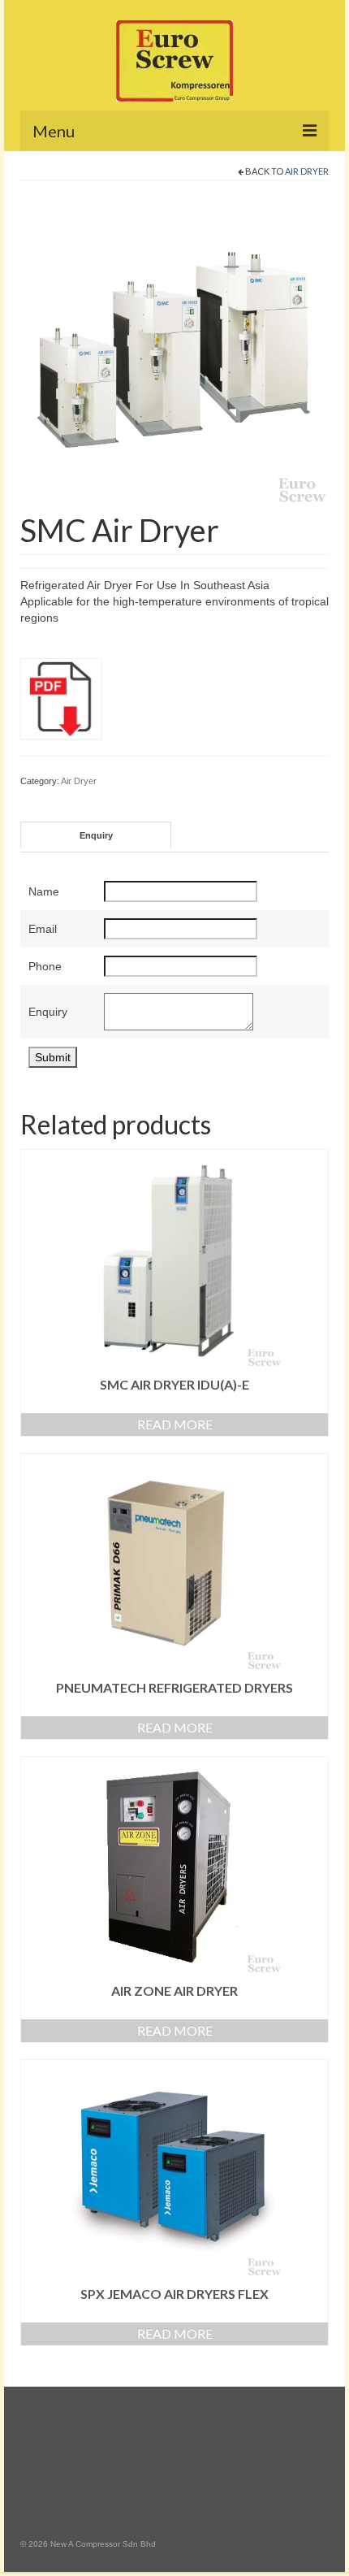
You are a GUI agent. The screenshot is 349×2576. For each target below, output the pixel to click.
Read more (175, 1424)
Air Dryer (307, 171)
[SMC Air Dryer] (174, 350)
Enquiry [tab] (96, 835)
